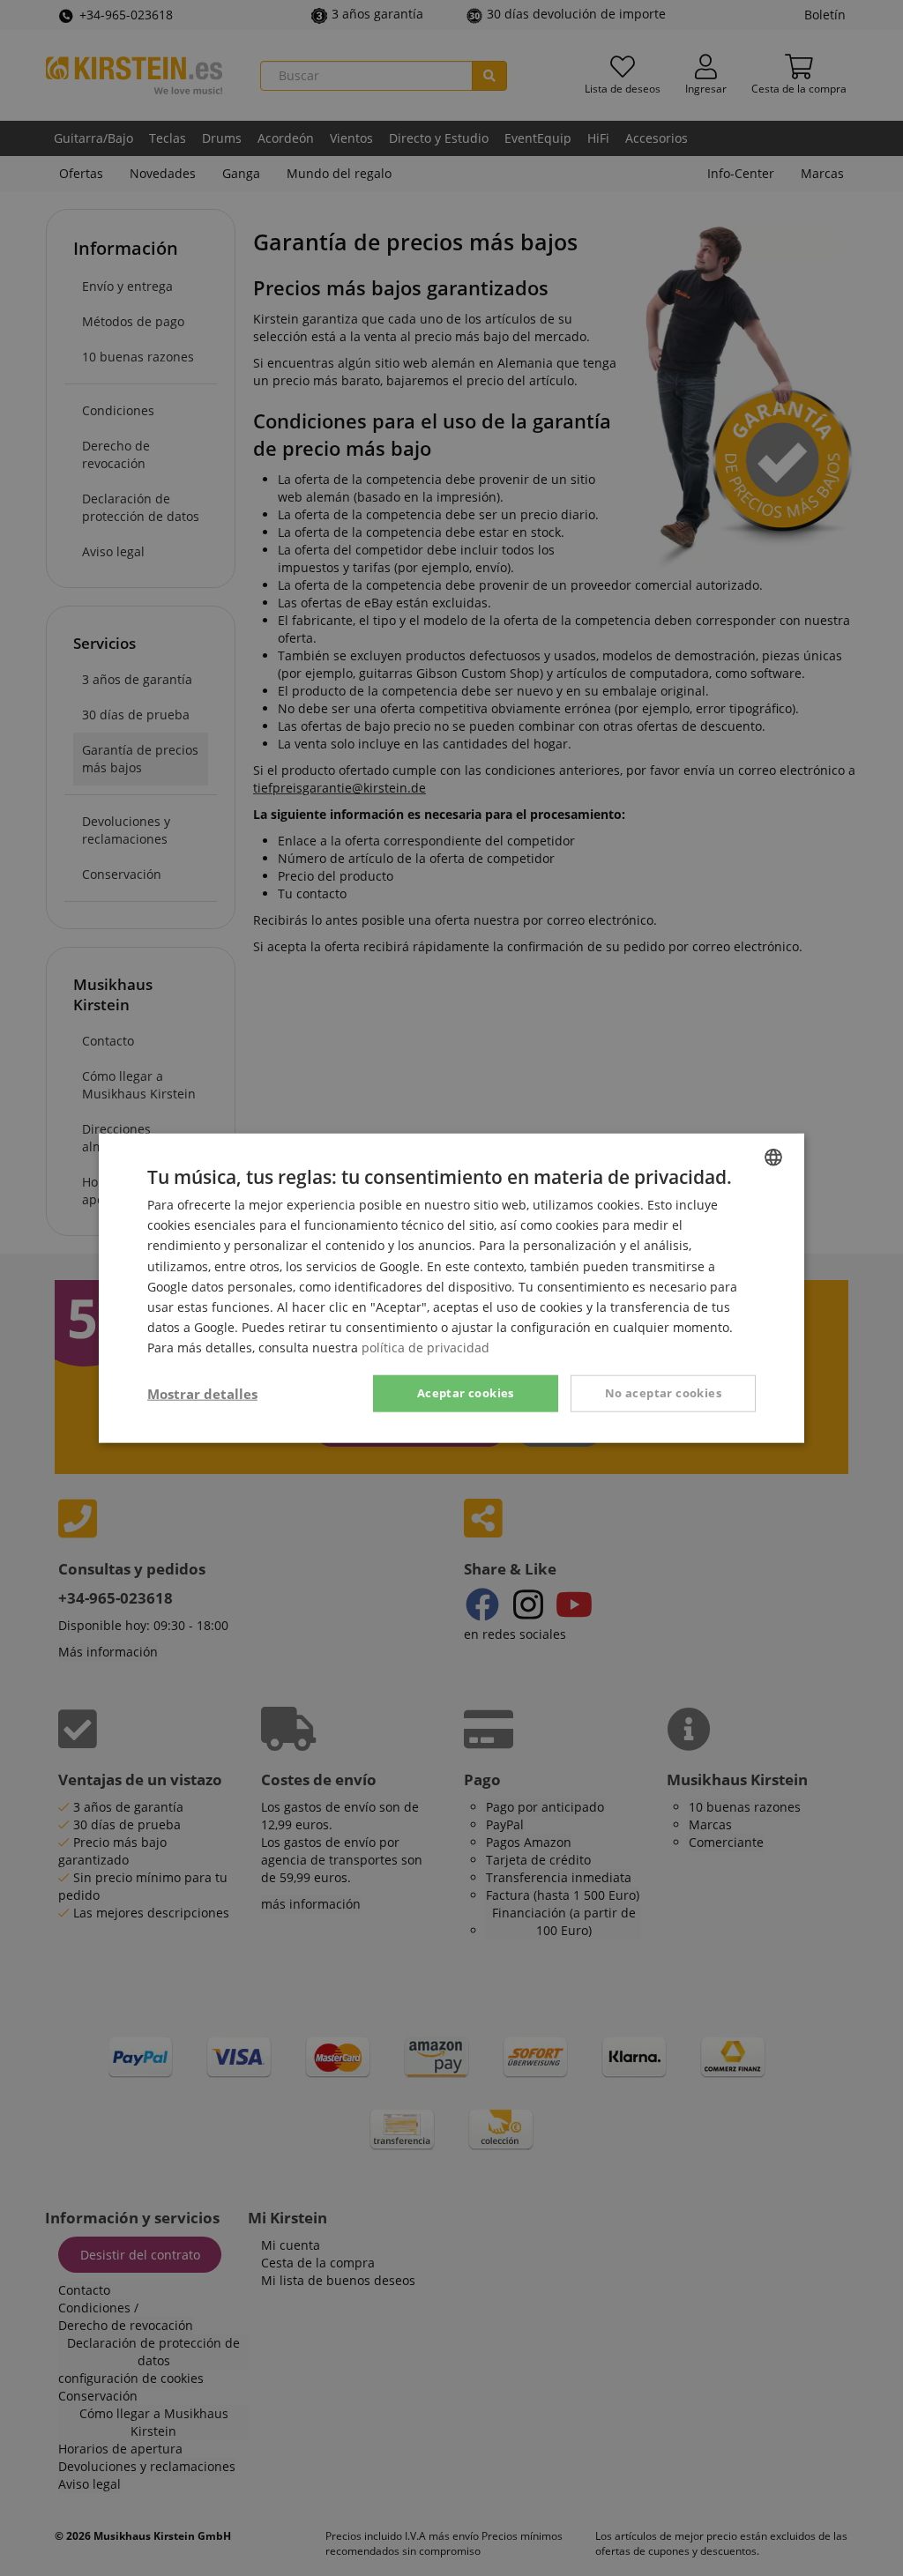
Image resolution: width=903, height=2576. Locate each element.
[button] (202, 1394)
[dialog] (451, 1288)
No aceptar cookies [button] (663, 1393)
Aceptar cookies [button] (466, 1393)
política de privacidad (425, 1348)
